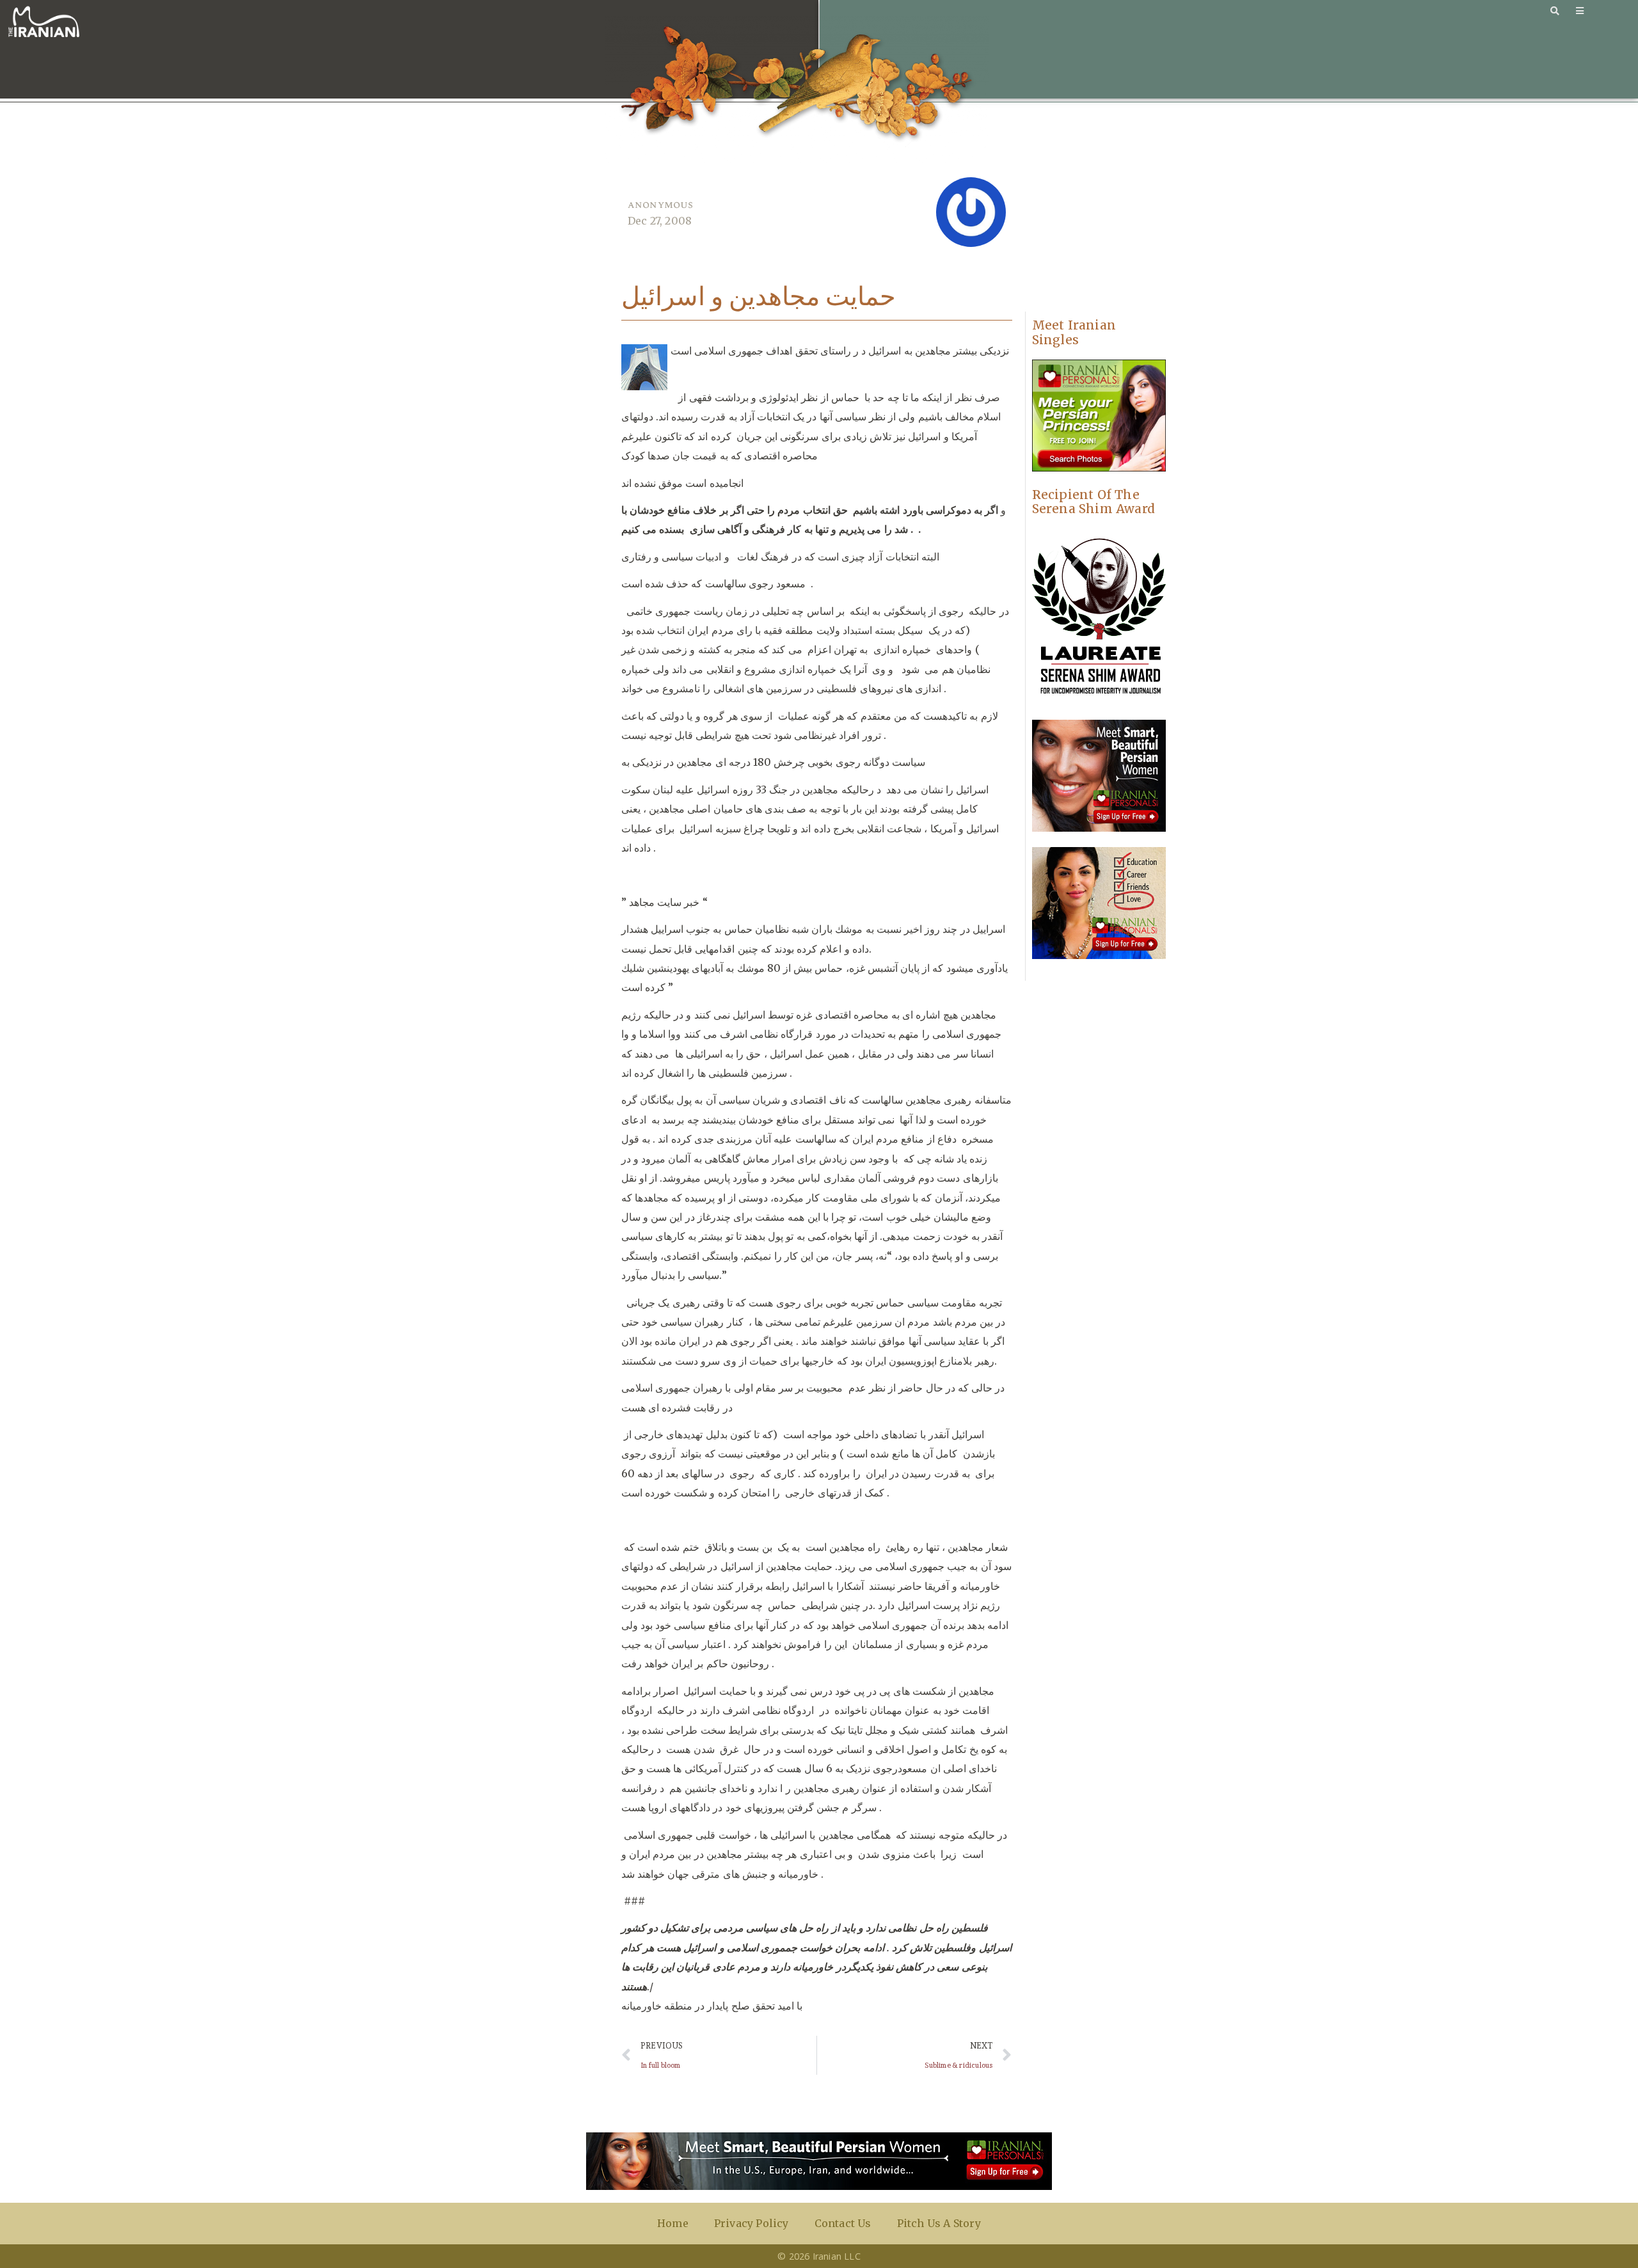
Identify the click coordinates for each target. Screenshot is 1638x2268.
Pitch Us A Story (939, 2223)
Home (673, 2223)
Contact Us (843, 2223)
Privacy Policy (751, 2223)
